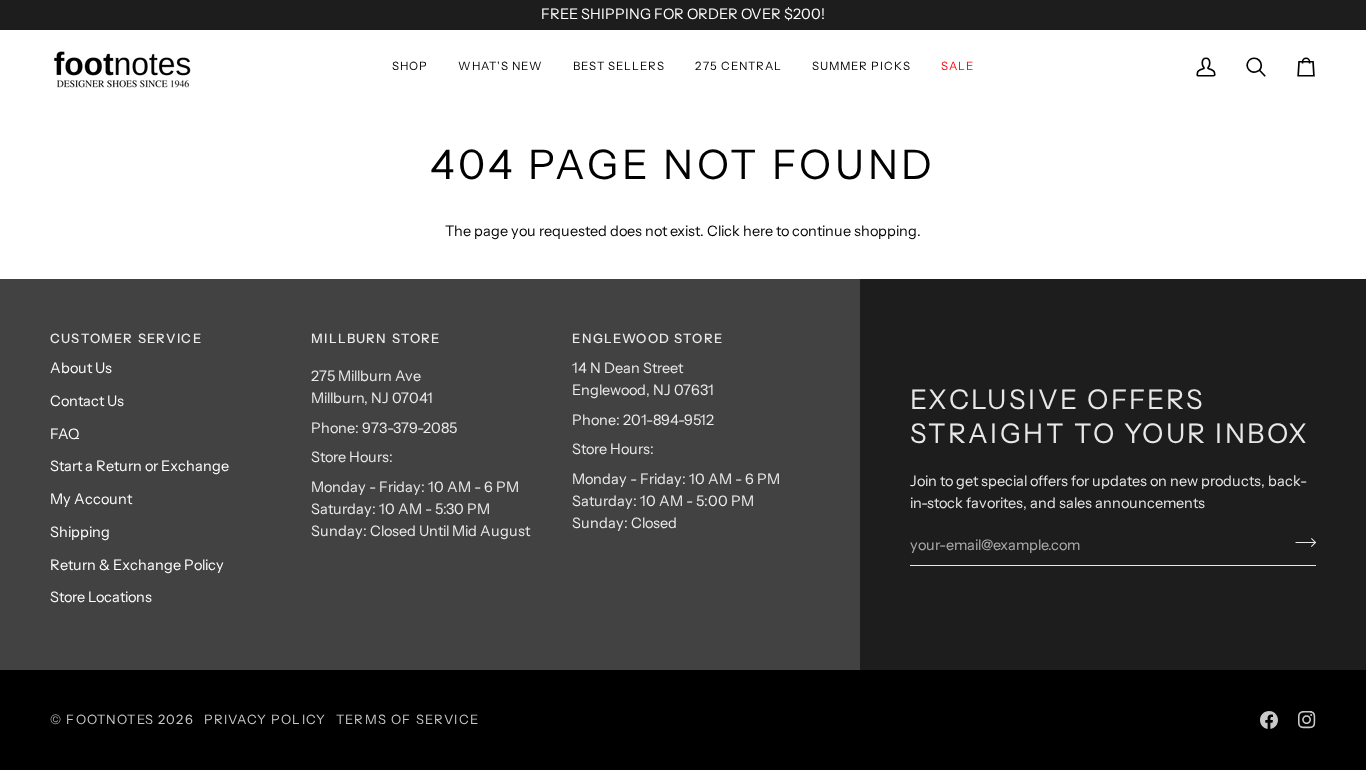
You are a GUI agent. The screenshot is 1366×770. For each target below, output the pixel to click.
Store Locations (101, 597)
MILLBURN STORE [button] (375, 338)
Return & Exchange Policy (137, 565)
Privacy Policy (265, 719)
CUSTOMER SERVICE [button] (126, 338)
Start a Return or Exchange (139, 466)
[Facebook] (1269, 720)
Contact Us (87, 401)
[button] (410, 67)
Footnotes (110, 719)
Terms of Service (407, 719)
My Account (91, 499)
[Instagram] (1307, 720)
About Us (81, 368)
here (758, 231)
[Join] (1299, 542)
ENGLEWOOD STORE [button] (647, 338)
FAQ (64, 434)
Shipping (80, 532)
